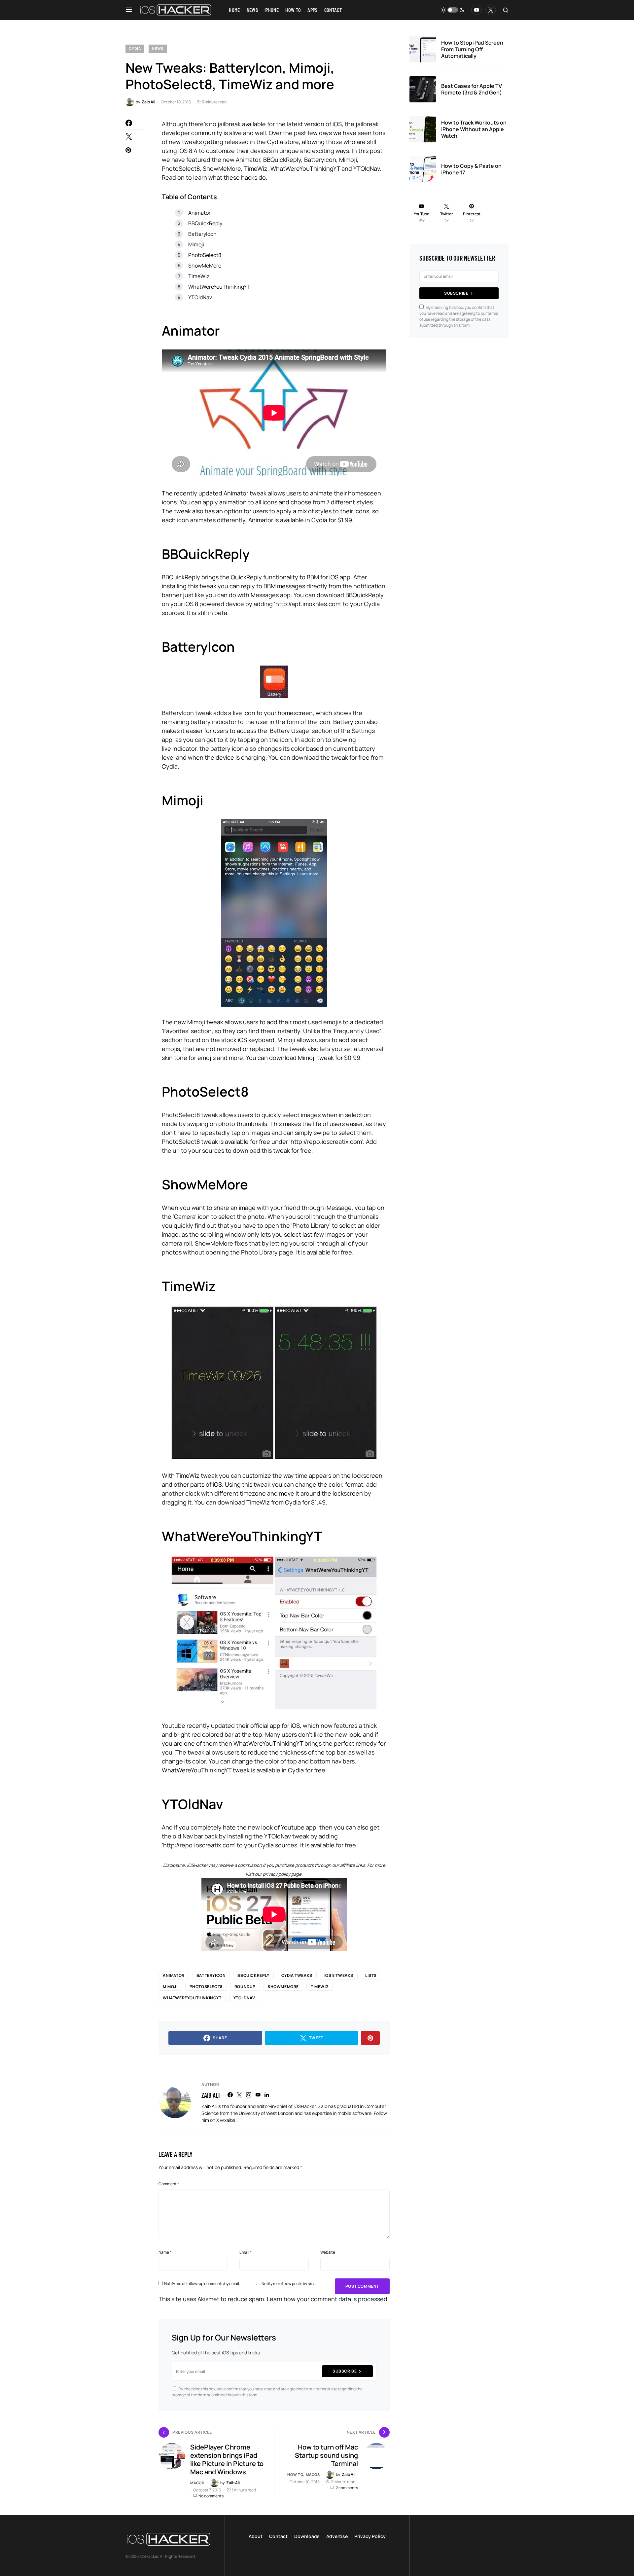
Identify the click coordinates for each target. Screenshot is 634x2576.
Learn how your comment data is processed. (328, 2299)
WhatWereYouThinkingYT (219, 287)
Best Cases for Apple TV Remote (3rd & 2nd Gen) (472, 89)
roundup (245, 1987)
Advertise (337, 2536)
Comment (169, 2184)
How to (295, 2474)
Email (246, 2252)
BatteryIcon (202, 234)
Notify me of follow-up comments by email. (202, 2284)
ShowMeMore (205, 266)
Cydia (135, 48)
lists (371, 1975)
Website (328, 2252)
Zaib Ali (211, 2095)
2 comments (347, 2488)
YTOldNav (200, 297)
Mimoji (196, 244)
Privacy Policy (370, 2536)
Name (165, 2252)
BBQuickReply (205, 223)
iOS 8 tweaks (339, 1975)
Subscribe (345, 2371)
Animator (199, 213)
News (158, 48)
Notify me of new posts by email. (290, 2284)
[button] (129, 10)
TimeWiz (199, 276)
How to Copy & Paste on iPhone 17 (471, 169)
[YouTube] (476, 10)
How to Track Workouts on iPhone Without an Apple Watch (474, 129)
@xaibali (229, 2120)
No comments (211, 2496)
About (256, 2536)
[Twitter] (491, 10)
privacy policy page (282, 1874)
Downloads (307, 2536)
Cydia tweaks (297, 1975)
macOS (197, 2483)
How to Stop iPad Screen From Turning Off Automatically (472, 49)
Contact (278, 2536)
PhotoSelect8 (205, 255)
